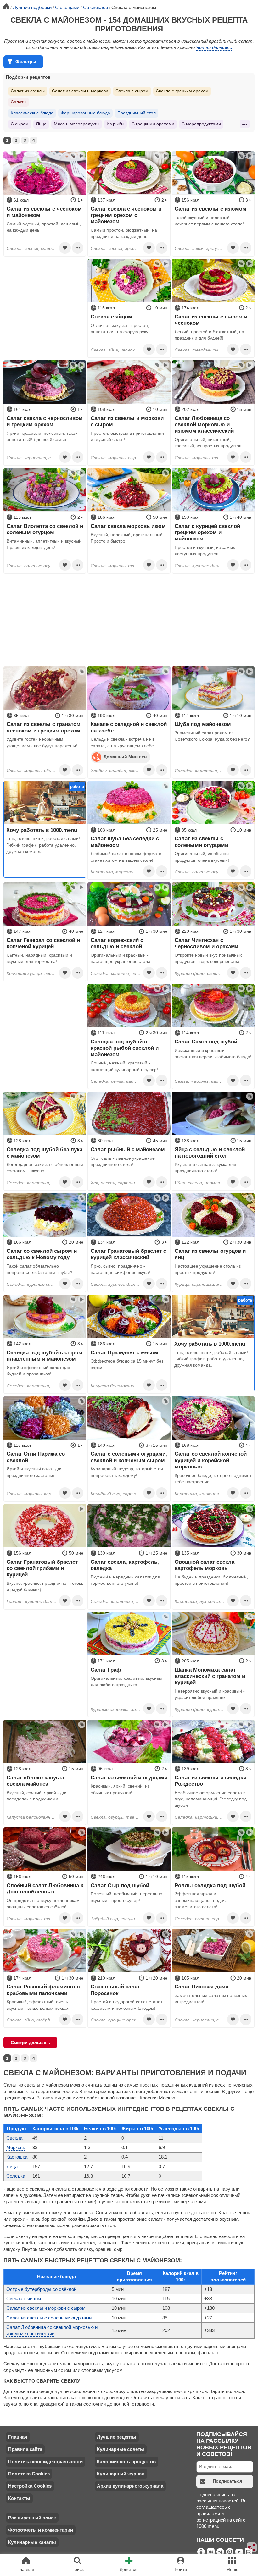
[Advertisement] (45, 298)
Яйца (41, 124)
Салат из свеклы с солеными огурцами (49, 2318)
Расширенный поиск (32, 2518)
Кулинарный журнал (121, 2474)
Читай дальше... (214, 47)
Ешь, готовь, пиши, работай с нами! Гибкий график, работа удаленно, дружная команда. (43, 845)
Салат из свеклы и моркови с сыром (46, 2308)
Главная (18, 2437)
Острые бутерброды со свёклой (41, 2289)
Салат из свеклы (28, 91)
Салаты (19, 102)
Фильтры (26, 62)
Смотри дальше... (30, 2043)
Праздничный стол (137, 113)
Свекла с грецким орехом (182, 91)
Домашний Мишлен (125, 757)
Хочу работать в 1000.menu (42, 830)
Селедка (16, 2176)
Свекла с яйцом (24, 2299)
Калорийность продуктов (126, 2461)
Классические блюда (32, 113)
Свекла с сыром (132, 91)
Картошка (17, 2157)
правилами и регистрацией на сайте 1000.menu (221, 2520)
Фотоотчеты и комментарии (41, 2530)
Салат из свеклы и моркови (80, 91)
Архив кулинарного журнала (130, 2486)
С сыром (20, 124)
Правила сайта (25, 2449)
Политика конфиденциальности (45, 2461)
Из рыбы (115, 124)
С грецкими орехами (153, 124)
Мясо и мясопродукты (77, 124)
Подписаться (227, 2481)
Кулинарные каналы (32, 2542)
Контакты (19, 2498)
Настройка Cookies (30, 2486)
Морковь (16, 2147)
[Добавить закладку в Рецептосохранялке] (65, 248)
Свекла (14, 2138)
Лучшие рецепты (117, 2437)
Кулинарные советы (121, 2449)
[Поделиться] (252, 2547)
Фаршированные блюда (85, 113)
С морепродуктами (201, 124)
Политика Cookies (29, 2474)
